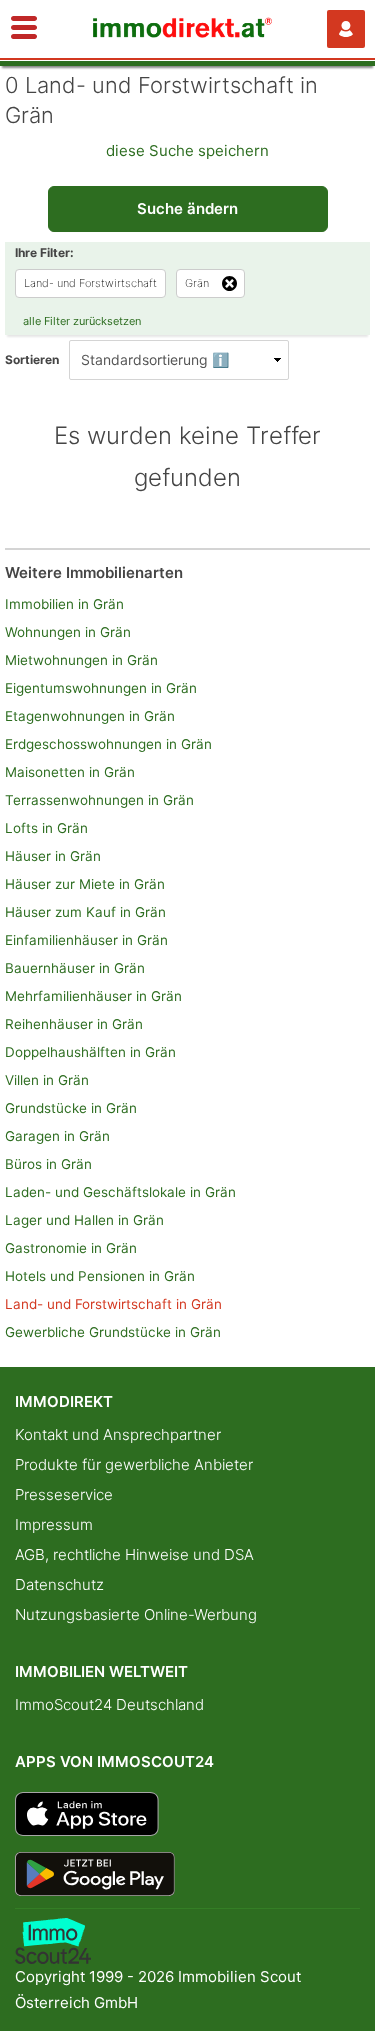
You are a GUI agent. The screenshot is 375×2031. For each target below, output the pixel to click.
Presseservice (64, 1494)
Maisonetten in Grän (70, 772)
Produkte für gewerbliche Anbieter (134, 1464)
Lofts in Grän (46, 828)
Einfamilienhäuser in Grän (86, 940)
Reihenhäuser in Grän (74, 1024)
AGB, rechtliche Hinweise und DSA (134, 1554)
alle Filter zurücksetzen (82, 321)
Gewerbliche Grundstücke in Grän (113, 1332)
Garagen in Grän (57, 1136)
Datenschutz (59, 1584)
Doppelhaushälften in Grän (90, 1052)
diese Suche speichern (187, 150)
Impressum (54, 1524)
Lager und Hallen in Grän (84, 1220)
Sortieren (32, 359)
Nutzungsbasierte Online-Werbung (136, 1614)
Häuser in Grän (53, 856)
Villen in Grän (47, 1080)
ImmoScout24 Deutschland (109, 1704)
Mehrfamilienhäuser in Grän (93, 996)
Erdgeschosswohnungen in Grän (108, 744)
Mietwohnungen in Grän (81, 660)
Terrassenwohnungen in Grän (99, 800)
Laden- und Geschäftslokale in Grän (120, 1192)
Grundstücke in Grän (71, 1108)
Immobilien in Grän (64, 604)
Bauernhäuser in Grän (75, 968)
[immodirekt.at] (183, 32)
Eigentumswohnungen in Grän (101, 688)
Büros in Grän (48, 1164)
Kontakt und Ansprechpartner (118, 1434)
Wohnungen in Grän (68, 632)
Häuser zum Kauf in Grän (85, 912)
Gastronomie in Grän (71, 1248)
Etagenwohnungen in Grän (90, 716)
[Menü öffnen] (24, 29)
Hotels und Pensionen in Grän (100, 1276)
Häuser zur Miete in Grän (85, 884)
